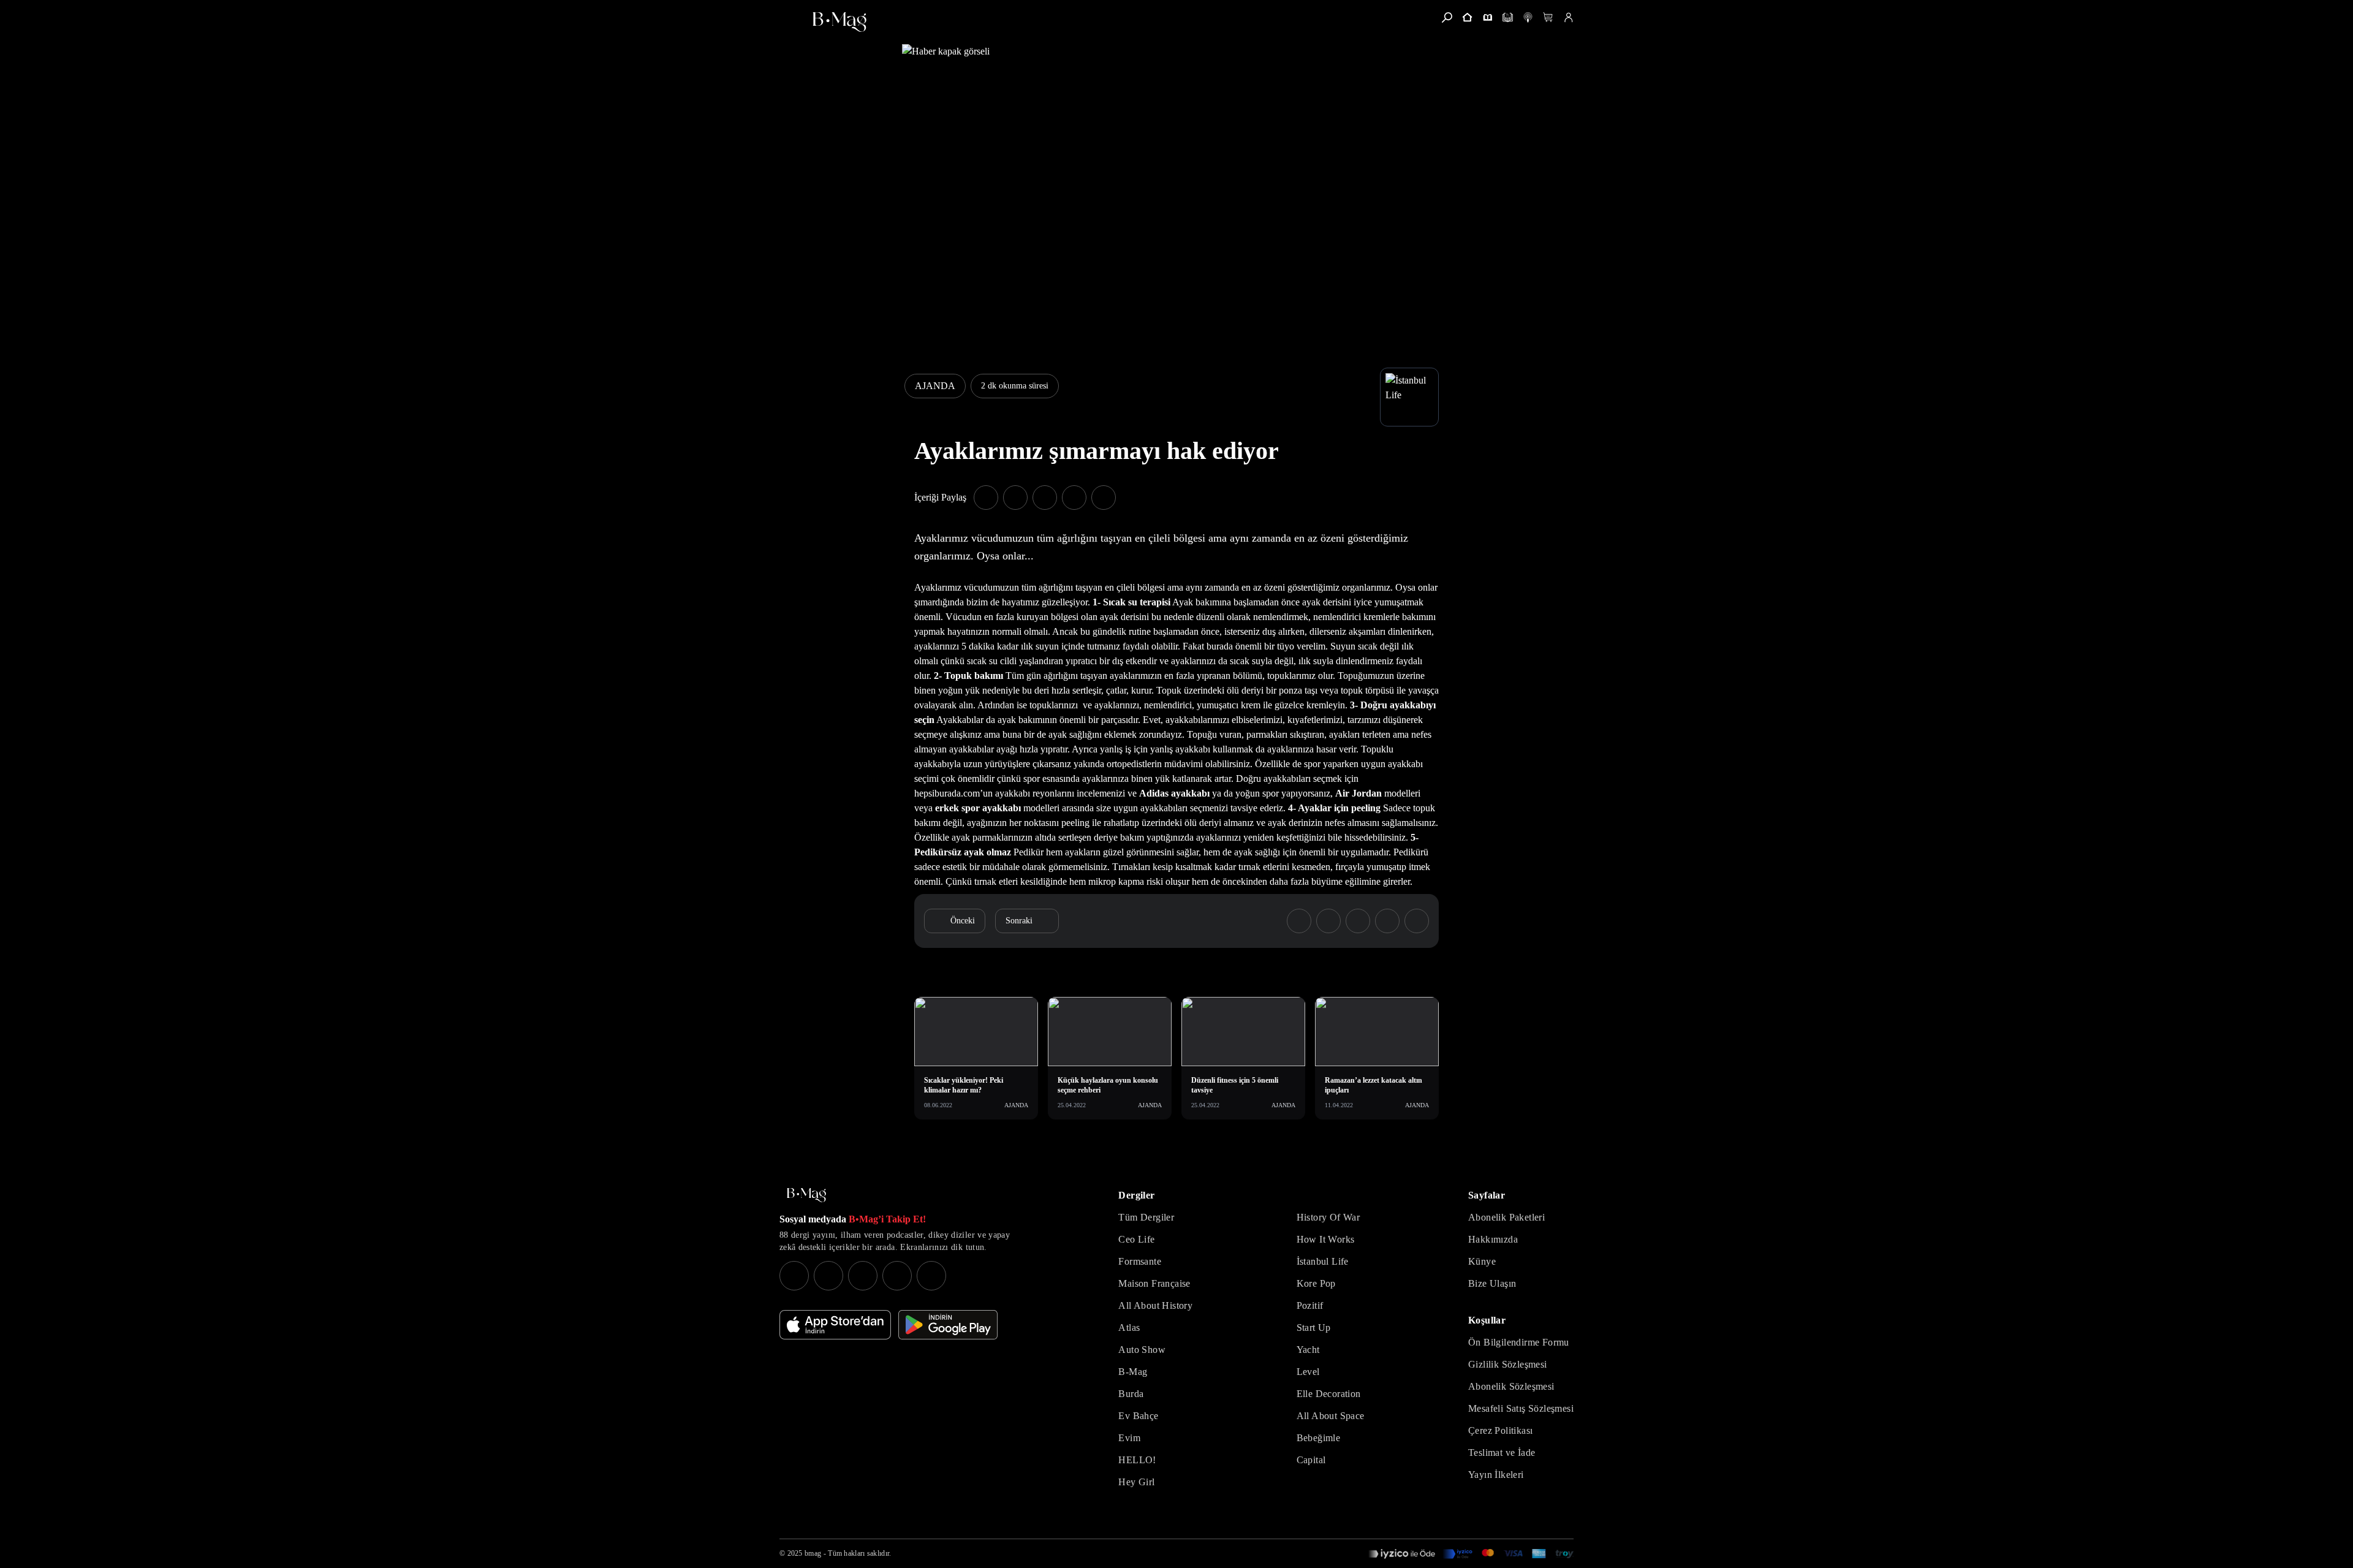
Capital (1311, 1460)
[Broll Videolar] (1528, 17)
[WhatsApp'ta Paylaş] (1045, 498)
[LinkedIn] (897, 1276)
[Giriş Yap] (1568, 17)
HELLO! (1137, 1460)
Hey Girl (1136, 1482)
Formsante (1140, 1261)
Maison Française (1154, 1283)
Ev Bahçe (1138, 1416)
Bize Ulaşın (1492, 1283)
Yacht (1308, 1350)
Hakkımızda (1493, 1239)
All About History (1155, 1305)
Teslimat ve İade (1502, 1452)
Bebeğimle (1319, 1438)
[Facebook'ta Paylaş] (986, 498)
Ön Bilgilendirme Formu (1519, 1342)
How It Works (1326, 1239)
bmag (813, 1553)
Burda (1131, 1394)
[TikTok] (931, 1276)
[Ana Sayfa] (806, 1195)
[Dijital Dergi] (1508, 17)
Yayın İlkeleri (1496, 1475)
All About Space (1331, 1416)
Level (1308, 1372)
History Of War (1328, 1217)
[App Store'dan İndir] (835, 1325)
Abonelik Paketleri (1506, 1217)
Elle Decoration (1329, 1394)
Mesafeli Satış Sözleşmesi (1521, 1408)
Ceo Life (1136, 1239)
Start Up (1314, 1327)
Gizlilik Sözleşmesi (1508, 1364)
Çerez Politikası (1500, 1430)
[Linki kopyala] (1104, 498)
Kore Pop (1316, 1283)
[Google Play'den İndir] (948, 1325)
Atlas (1129, 1327)
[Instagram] (794, 1276)
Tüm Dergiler (1146, 1217)
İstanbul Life (1323, 1261)
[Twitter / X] (863, 1276)
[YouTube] (828, 1276)
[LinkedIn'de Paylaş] (1074, 498)
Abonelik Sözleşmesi (1511, 1386)
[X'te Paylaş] (1015, 498)
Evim (1129, 1438)
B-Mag (1133, 1372)
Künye (1482, 1261)
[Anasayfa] (1467, 17)
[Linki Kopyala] (1417, 921)
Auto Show (1142, 1350)
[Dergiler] (1487, 17)
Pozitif (1310, 1305)
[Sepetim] (1548, 17)
